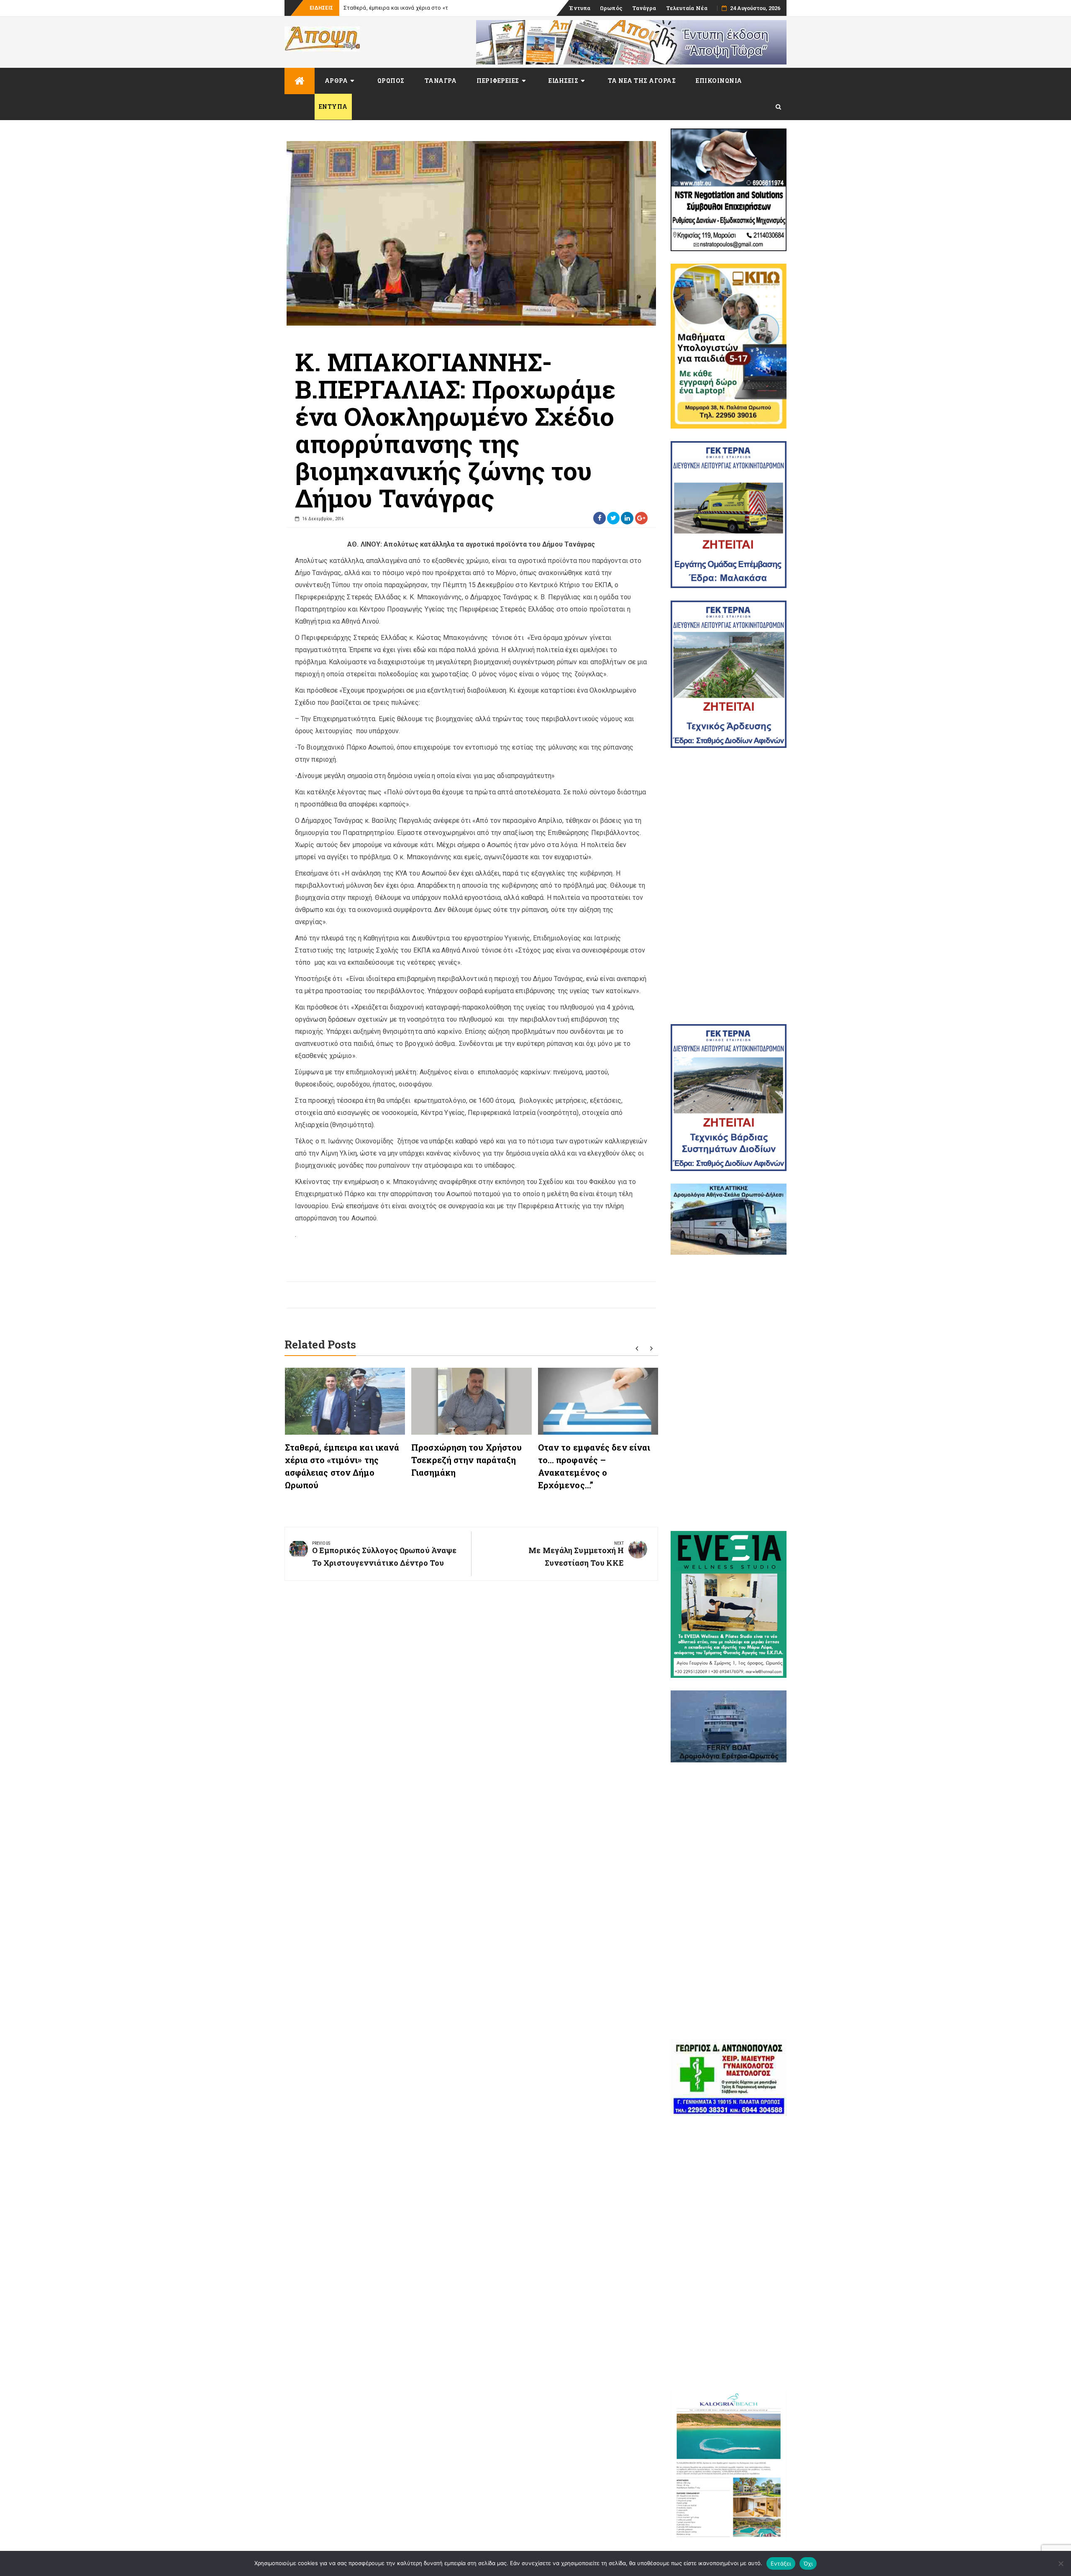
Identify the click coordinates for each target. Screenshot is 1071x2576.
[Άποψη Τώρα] (300, 81)
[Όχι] (1061, 2563)
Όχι (808, 2563)
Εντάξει (781, 2563)
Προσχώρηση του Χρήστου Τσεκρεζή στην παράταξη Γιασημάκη (466, 1460)
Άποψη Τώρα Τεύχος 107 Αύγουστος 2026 (397, 8)
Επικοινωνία (719, 81)
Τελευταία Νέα (687, 8)
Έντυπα (580, 8)
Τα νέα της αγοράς (642, 81)
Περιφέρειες (498, 81)
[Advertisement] (729, 886)
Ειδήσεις (563, 81)
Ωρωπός (611, 8)
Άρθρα (336, 81)
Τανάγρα (644, 8)
